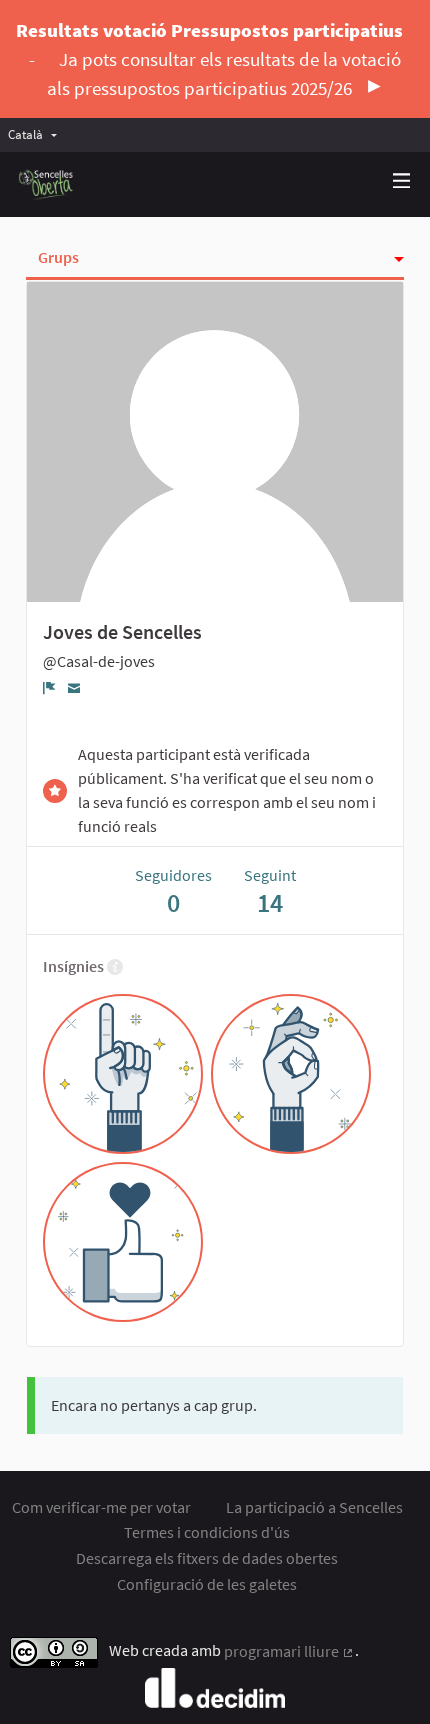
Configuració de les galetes (207, 1584)
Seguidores (173, 891)
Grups (58, 257)
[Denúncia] (49, 688)
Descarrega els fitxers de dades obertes (207, 1558)
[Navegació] (402, 181)
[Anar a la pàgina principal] (46, 184)
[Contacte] (74, 687)
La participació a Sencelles (314, 1507)
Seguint (270, 891)
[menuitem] (37, 134)
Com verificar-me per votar (101, 1507)
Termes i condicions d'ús (207, 1532)
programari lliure (289, 1651)
